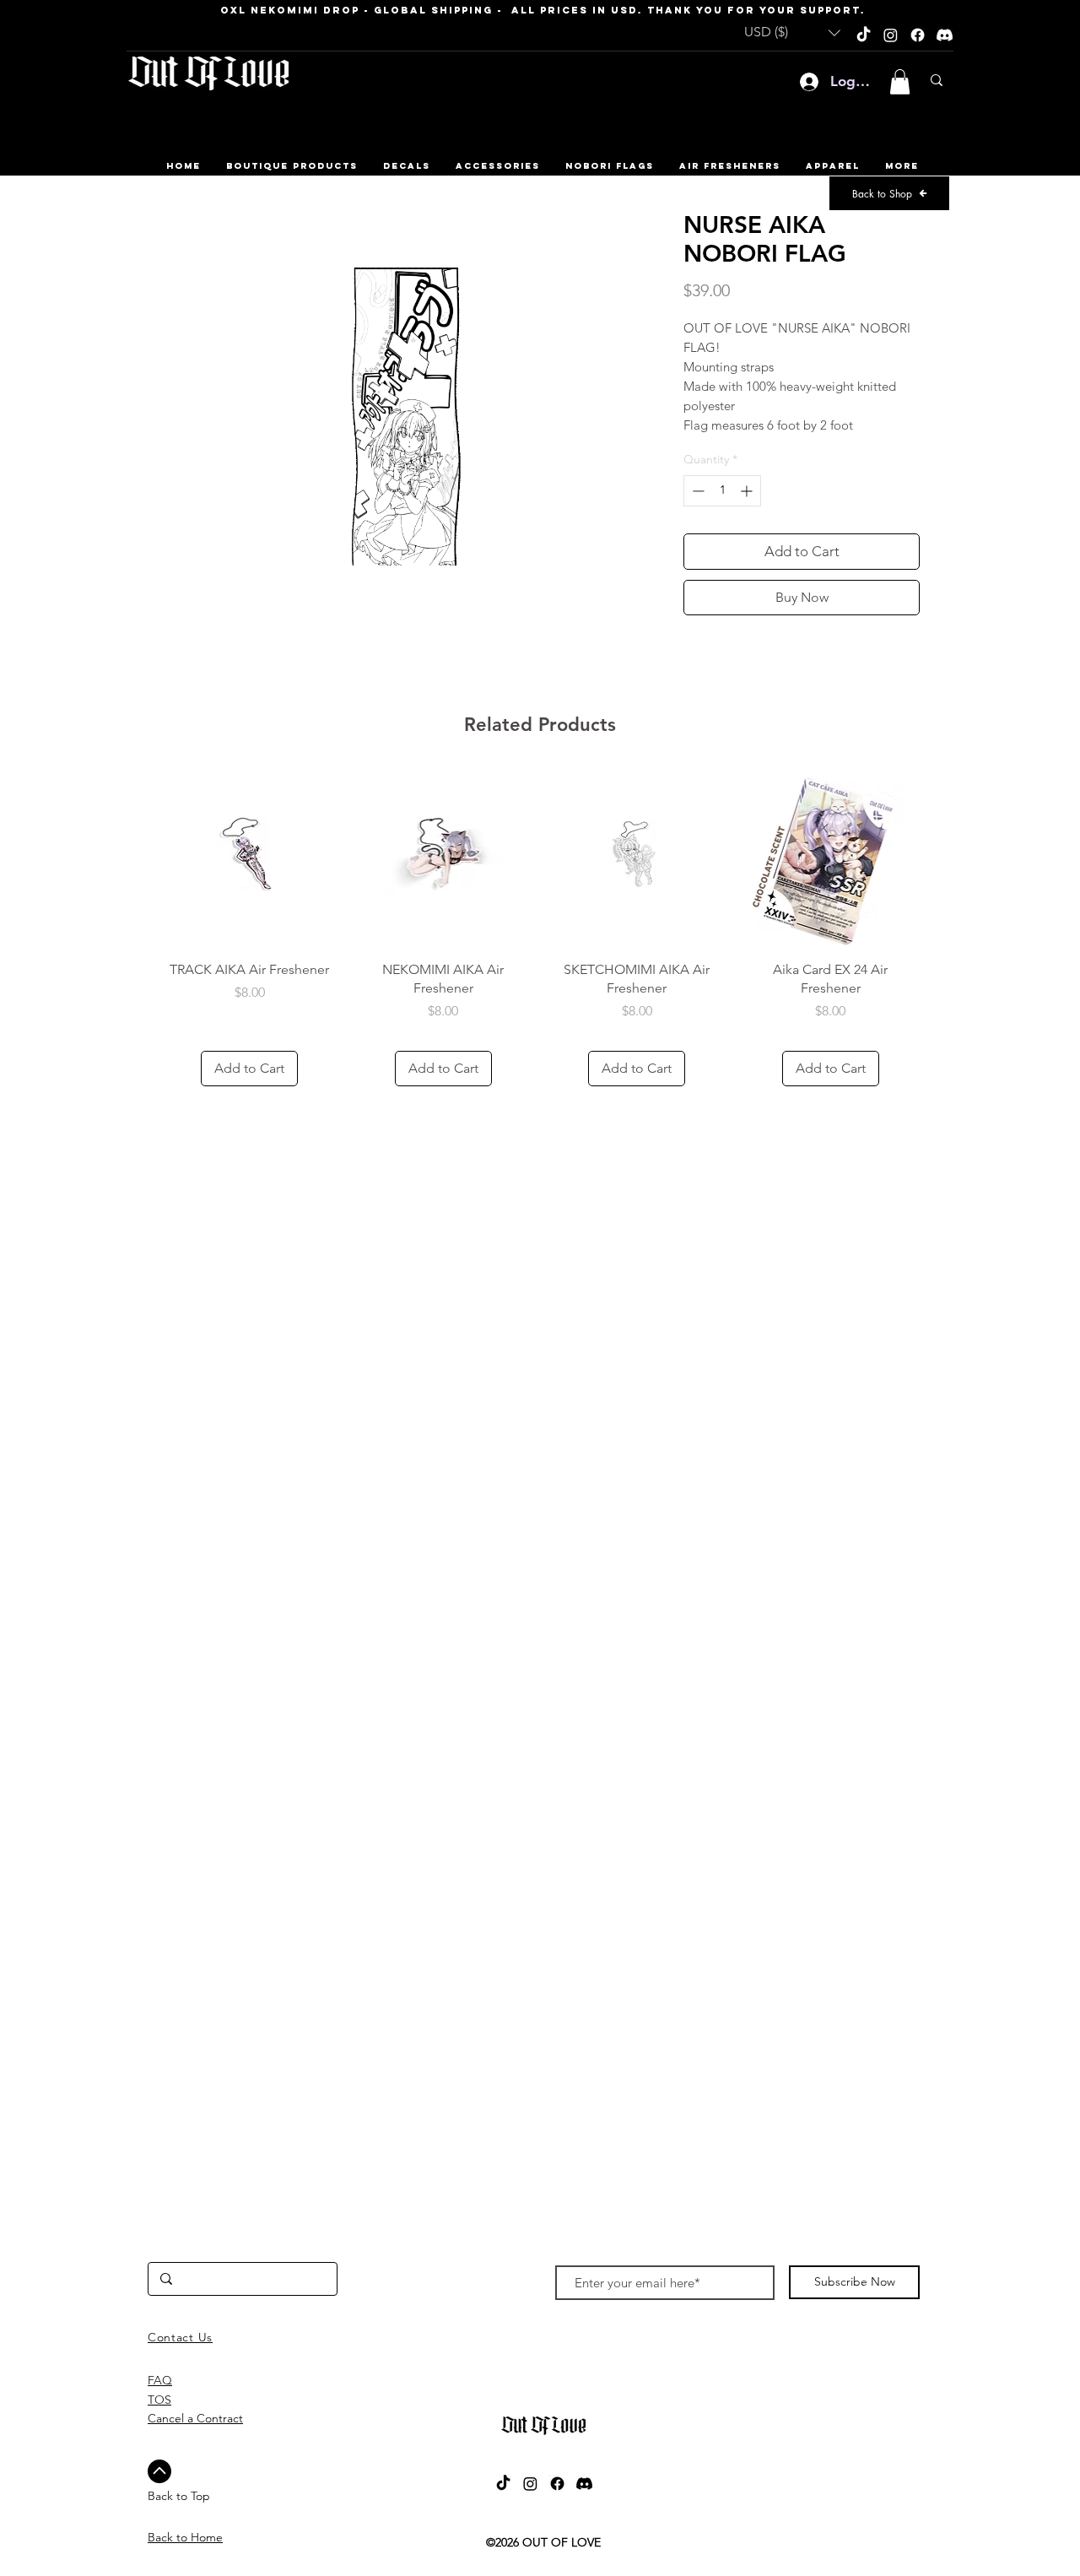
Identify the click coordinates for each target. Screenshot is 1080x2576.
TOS (159, 2400)
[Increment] (748, 491)
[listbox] (792, 32)
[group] (540, 928)
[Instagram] (891, 35)
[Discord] (945, 35)
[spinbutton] (722, 491)
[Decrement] (697, 491)
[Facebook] (918, 35)
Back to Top (179, 2496)
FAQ (160, 2380)
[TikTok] (864, 35)
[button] (792, 32)
